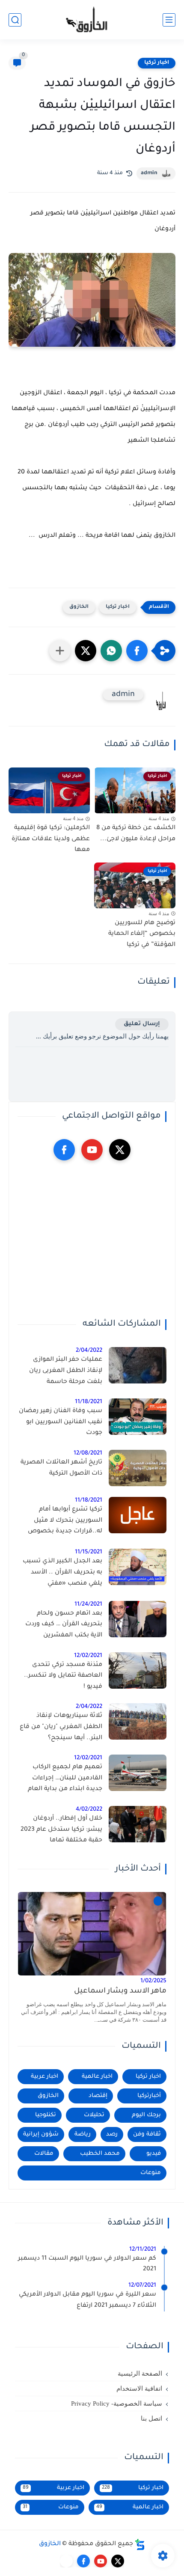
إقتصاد (98, 2096)
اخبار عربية (45, 2077)
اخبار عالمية (97, 2077)
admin (149, 173)
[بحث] (15, 20)
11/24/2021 (88, 1605)
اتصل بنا (151, 2418)
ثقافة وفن (147, 2134)
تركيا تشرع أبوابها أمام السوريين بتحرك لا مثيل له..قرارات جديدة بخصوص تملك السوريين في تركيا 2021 (61, 1522)
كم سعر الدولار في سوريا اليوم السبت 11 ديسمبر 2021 (87, 2264)
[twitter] (120, 1150)
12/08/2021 (88, 1453)
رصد (112, 2134)
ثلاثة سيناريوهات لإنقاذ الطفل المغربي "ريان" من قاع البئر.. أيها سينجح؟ (61, 1727)
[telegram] (66, 2561)
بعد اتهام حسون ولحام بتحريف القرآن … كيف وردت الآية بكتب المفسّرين (64, 1625)
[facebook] (64, 1150)
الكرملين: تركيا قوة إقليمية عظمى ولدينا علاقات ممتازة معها (51, 839)
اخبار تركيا (157, 63)
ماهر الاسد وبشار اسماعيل (120, 1991)
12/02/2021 (88, 1656)
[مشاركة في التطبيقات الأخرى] (60, 651)
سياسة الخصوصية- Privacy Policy (117, 2403)
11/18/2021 (89, 1402)
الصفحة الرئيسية (140, 2374)
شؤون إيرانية (41, 2134)
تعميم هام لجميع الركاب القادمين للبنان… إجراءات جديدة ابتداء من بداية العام (65, 1778)
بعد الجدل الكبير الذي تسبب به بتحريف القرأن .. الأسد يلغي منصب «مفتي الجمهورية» (62, 1574)
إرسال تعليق (142, 1024)
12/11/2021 (143, 2250)
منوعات (151, 2173)
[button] (137, 651)
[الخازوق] (92, 20)
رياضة (83, 2134)
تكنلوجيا (46, 2115)
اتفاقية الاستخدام (139, 2389)
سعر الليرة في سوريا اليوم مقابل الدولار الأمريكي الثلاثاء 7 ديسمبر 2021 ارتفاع (88, 2300)
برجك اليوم (146, 2115)
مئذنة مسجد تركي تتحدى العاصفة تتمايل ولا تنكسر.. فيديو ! (63, 1676)
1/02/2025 (153, 1981)
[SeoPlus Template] (140, 2545)
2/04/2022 (89, 1351)
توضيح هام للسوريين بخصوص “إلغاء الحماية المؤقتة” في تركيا (142, 934)
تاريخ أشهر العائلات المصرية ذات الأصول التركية (61, 1468)
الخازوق (79, 607)
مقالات (44, 2154)
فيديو (154, 2154)
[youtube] (92, 1150)
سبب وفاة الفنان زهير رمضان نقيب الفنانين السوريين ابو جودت (61, 1422)
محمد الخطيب (100, 2154)
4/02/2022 (89, 1810)
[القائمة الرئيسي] (169, 20)
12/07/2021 (142, 2286)
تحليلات (94, 2115)
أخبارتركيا (149, 2096)
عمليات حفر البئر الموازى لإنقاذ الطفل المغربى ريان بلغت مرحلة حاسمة (66, 1371)
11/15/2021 (89, 1552)
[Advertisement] (92, 1240)
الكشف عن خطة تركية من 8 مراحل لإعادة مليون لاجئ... (136, 834)
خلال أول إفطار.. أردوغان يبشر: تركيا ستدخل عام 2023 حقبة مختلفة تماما (61, 1830)
